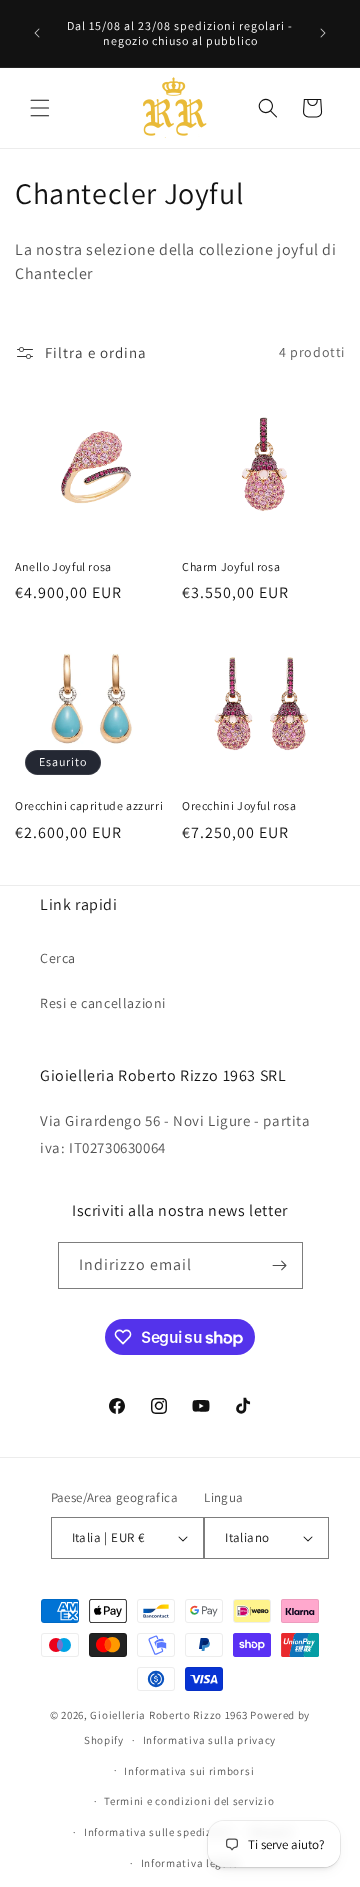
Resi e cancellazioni (103, 1003)
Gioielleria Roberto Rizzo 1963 (168, 1715)
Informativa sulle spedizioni (158, 1832)
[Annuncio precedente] (37, 33)
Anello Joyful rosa (63, 566)
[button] (40, 108)
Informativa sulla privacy (210, 1740)
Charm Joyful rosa (231, 566)
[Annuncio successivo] (323, 33)
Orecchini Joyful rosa (239, 805)
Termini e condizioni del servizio (189, 1801)
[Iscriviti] (280, 1265)
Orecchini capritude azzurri (89, 805)
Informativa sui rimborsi (189, 1771)
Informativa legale (190, 1863)
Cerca (58, 958)
